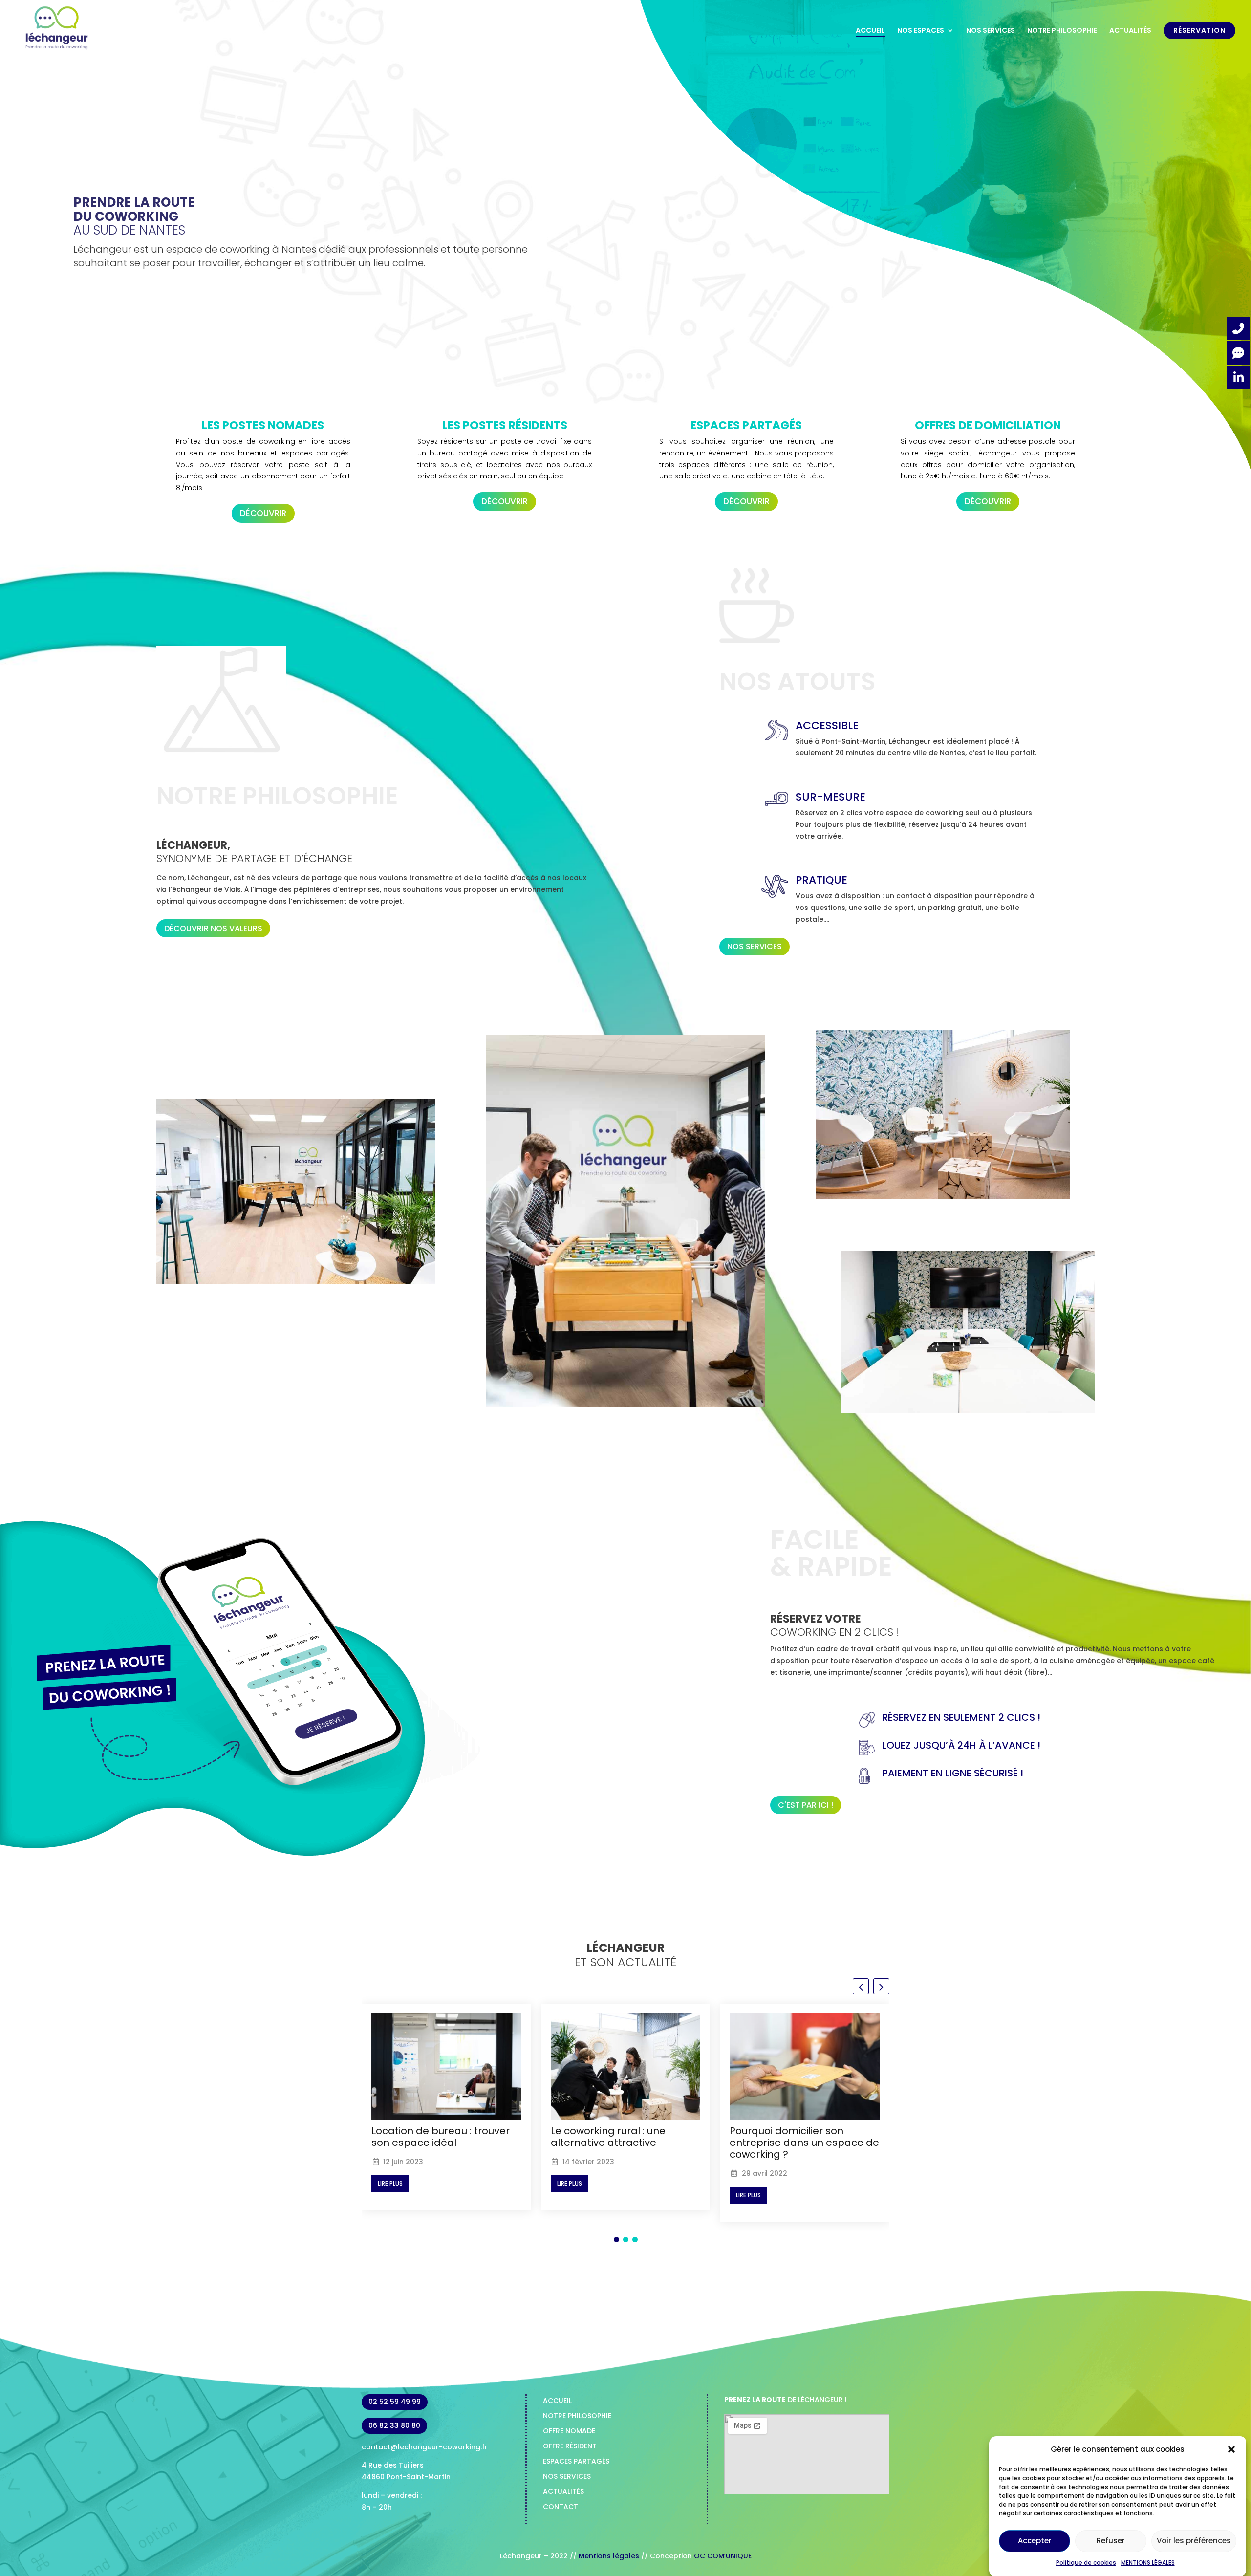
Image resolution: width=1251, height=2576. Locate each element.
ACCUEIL (870, 31)
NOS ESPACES (921, 31)
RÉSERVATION (1199, 31)
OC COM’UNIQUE (723, 2556)
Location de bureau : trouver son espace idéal (799, 2137)
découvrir (263, 513)
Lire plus (390, 2183)
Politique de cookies (1086, 2563)
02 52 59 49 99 (395, 2402)
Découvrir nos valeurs (213, 928)
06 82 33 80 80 (394, 2425)
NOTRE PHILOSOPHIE (1062, 31)
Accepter (1035, 2541)
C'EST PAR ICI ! (806, 1805)
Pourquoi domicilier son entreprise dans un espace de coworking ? (625, 2143)
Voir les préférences (1194, 2541)
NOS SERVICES (991, 31)
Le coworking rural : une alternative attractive (429, 2137)
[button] (1231, 2449)
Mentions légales (610, 2556)
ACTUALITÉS (1130, 31)
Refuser (1111, 2541)
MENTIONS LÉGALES (1148, 2563)
